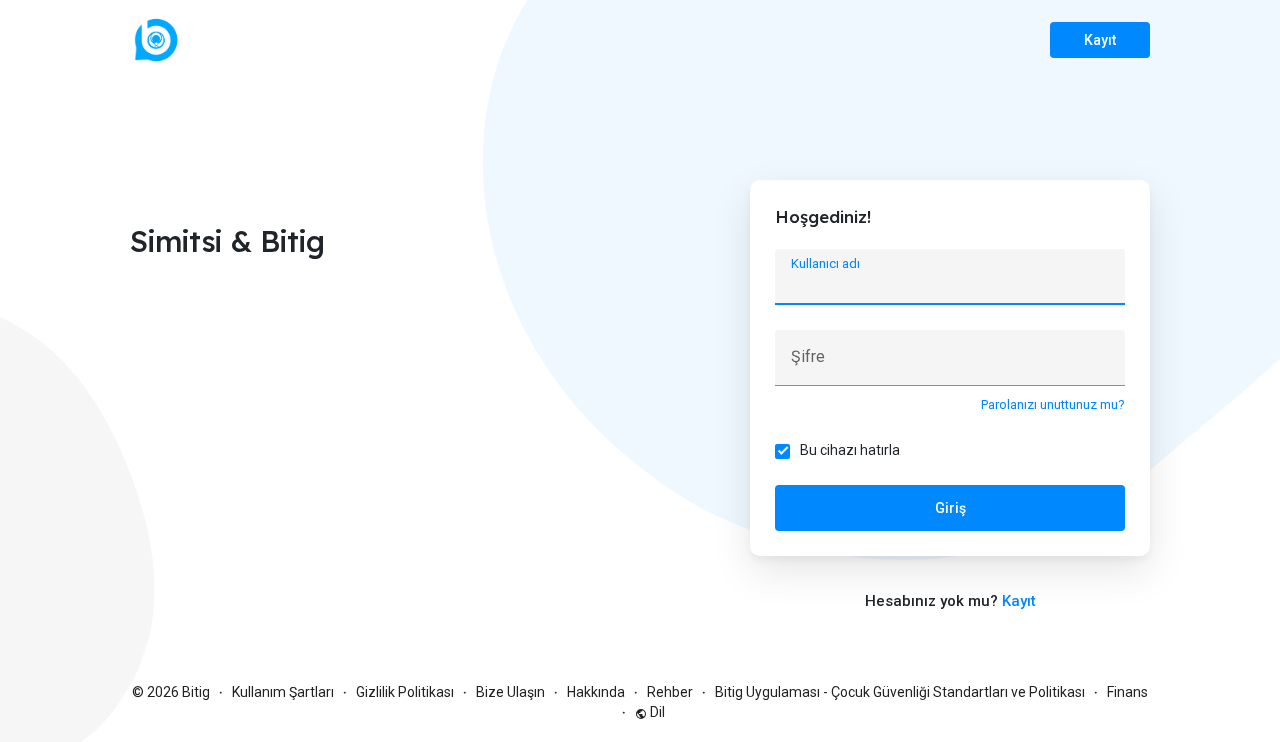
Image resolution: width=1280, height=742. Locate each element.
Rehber (670, 692)
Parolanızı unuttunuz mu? (1053, 404)
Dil (656, 712)
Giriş (950, 508)
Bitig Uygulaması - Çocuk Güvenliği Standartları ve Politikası (900, 692)
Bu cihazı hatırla (850, 450)
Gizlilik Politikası (405, 692)
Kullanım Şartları (283, 692)
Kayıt (1100, 40)
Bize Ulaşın (510, 692)
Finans (1127, 692)
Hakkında (596, 692)
